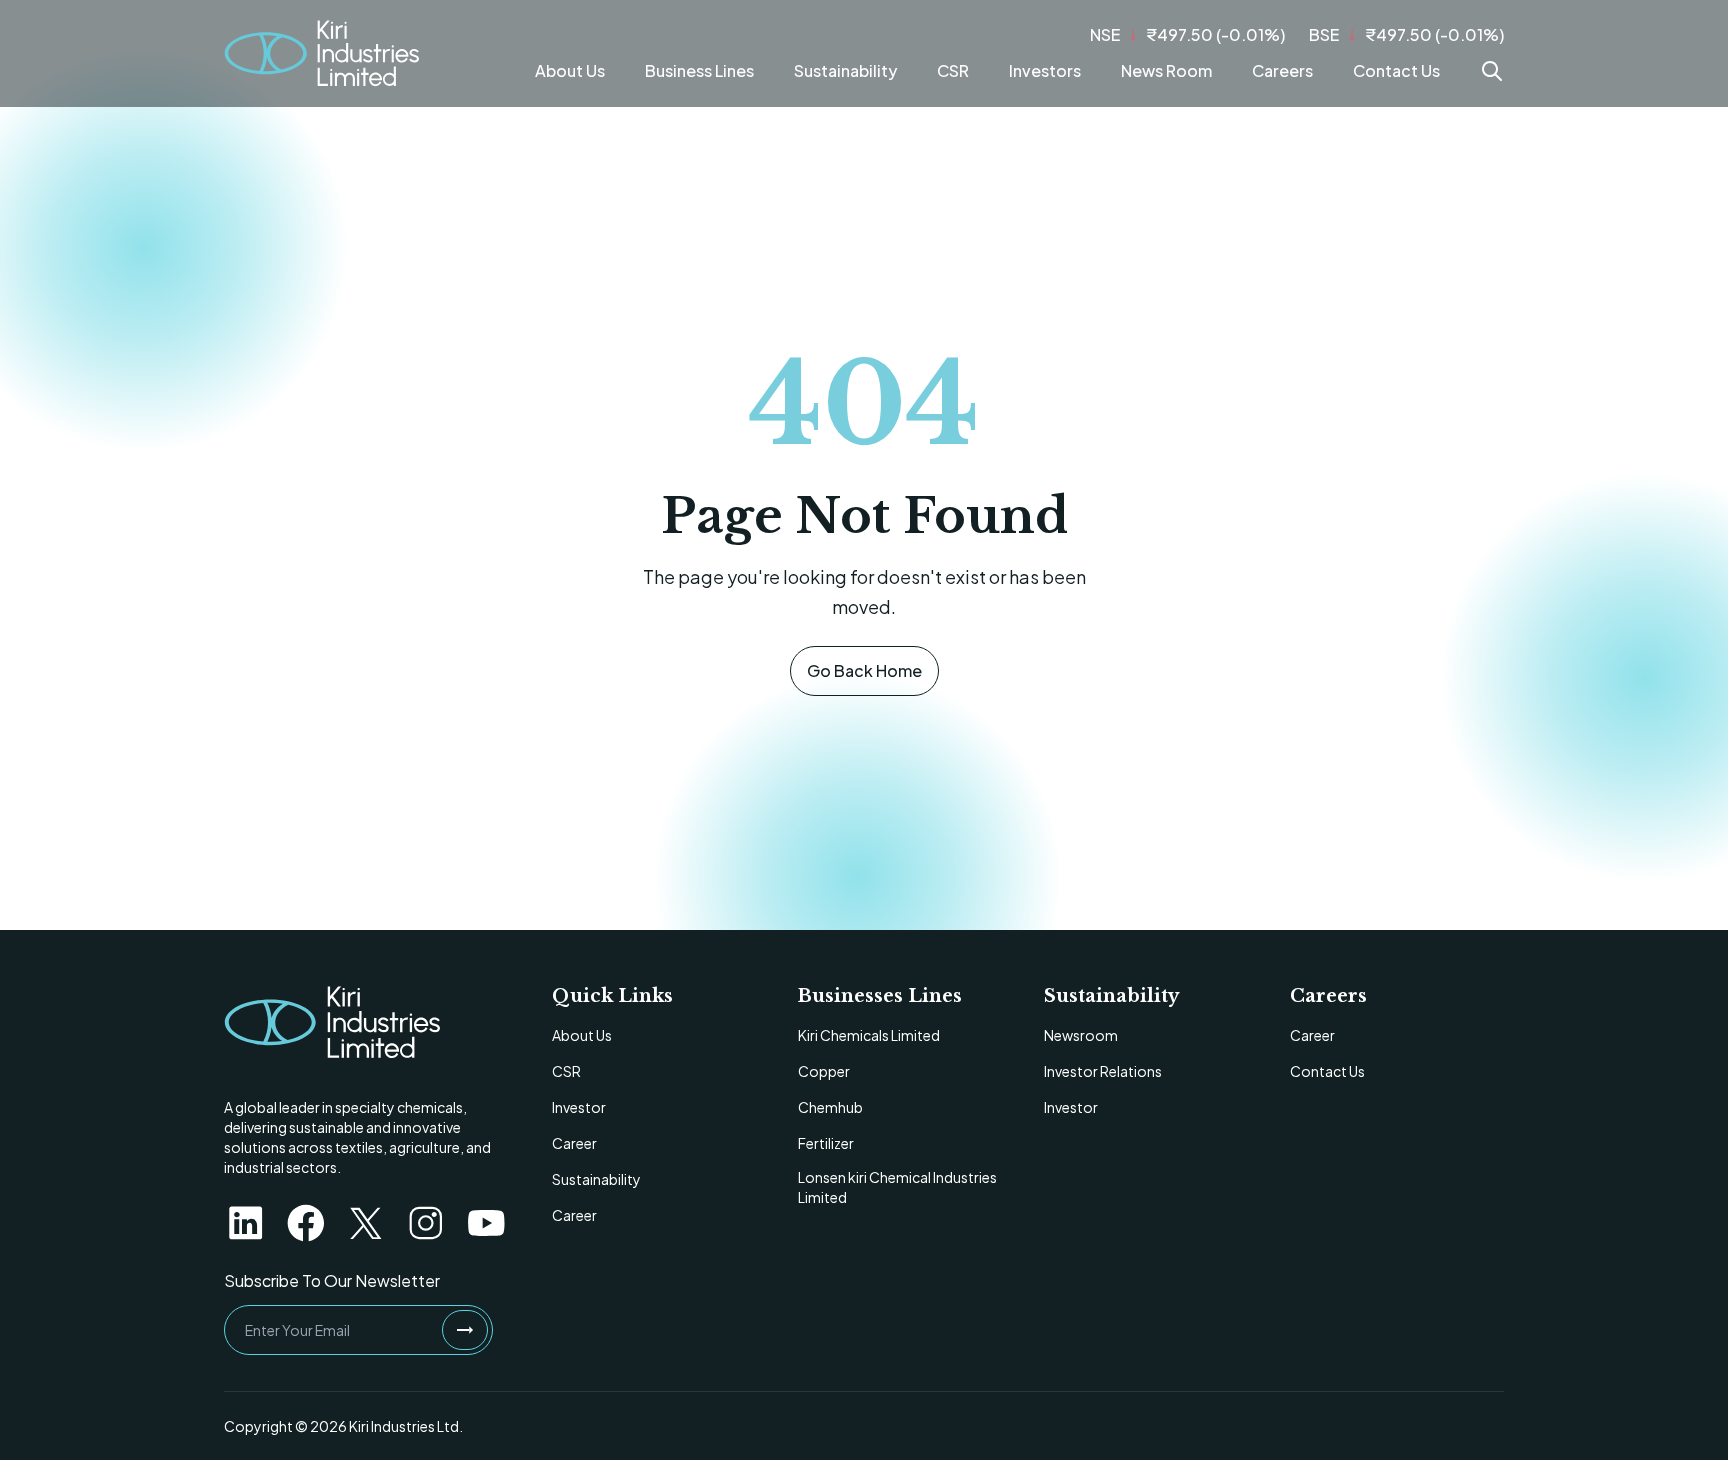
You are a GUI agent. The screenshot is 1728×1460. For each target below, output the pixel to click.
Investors (1045, 70)
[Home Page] (321, 53)
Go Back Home (864, 670)
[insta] (426, 1223)
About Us (570, 70)
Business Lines (699, 70)
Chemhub (830, 1107)
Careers (1282, 70)
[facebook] (306, 1223)
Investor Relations (1103, 1071)
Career (574, 1143)
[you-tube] (486, 1223)
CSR (953, 70)
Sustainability (845, 70)
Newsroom (1081, 1035)
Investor (579, 1107)
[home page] (332, 1023)
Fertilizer (826, 1143)
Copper (824, 1071)
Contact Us (1396, 70)
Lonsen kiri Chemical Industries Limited (897, 1187)
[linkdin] (246, 1223)
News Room (1166, 70)
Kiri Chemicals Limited (869, 1035)
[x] (366, 1223)
